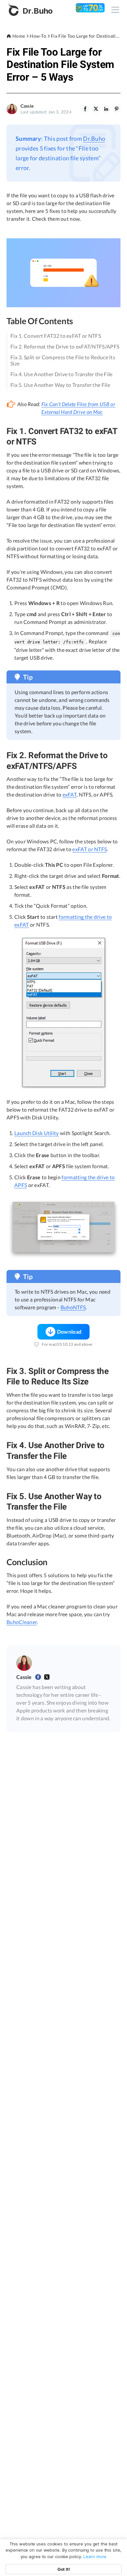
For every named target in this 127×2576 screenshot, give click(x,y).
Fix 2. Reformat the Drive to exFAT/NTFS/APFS (65, 346)
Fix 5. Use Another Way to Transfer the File (60, 385)
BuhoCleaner (22, 1622)
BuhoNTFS (73, 1307)
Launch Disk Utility (37, 1133)
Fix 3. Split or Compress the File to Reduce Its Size (63, 360)
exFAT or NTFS (90, 849)
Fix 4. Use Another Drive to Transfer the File (62, 374)
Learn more (95, 2556)
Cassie (27, 106)
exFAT (70, 794)
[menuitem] (85, 109)
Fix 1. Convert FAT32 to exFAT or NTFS (56, 336)
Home (19, 36)
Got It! (64, 2569)
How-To (38, 36)
